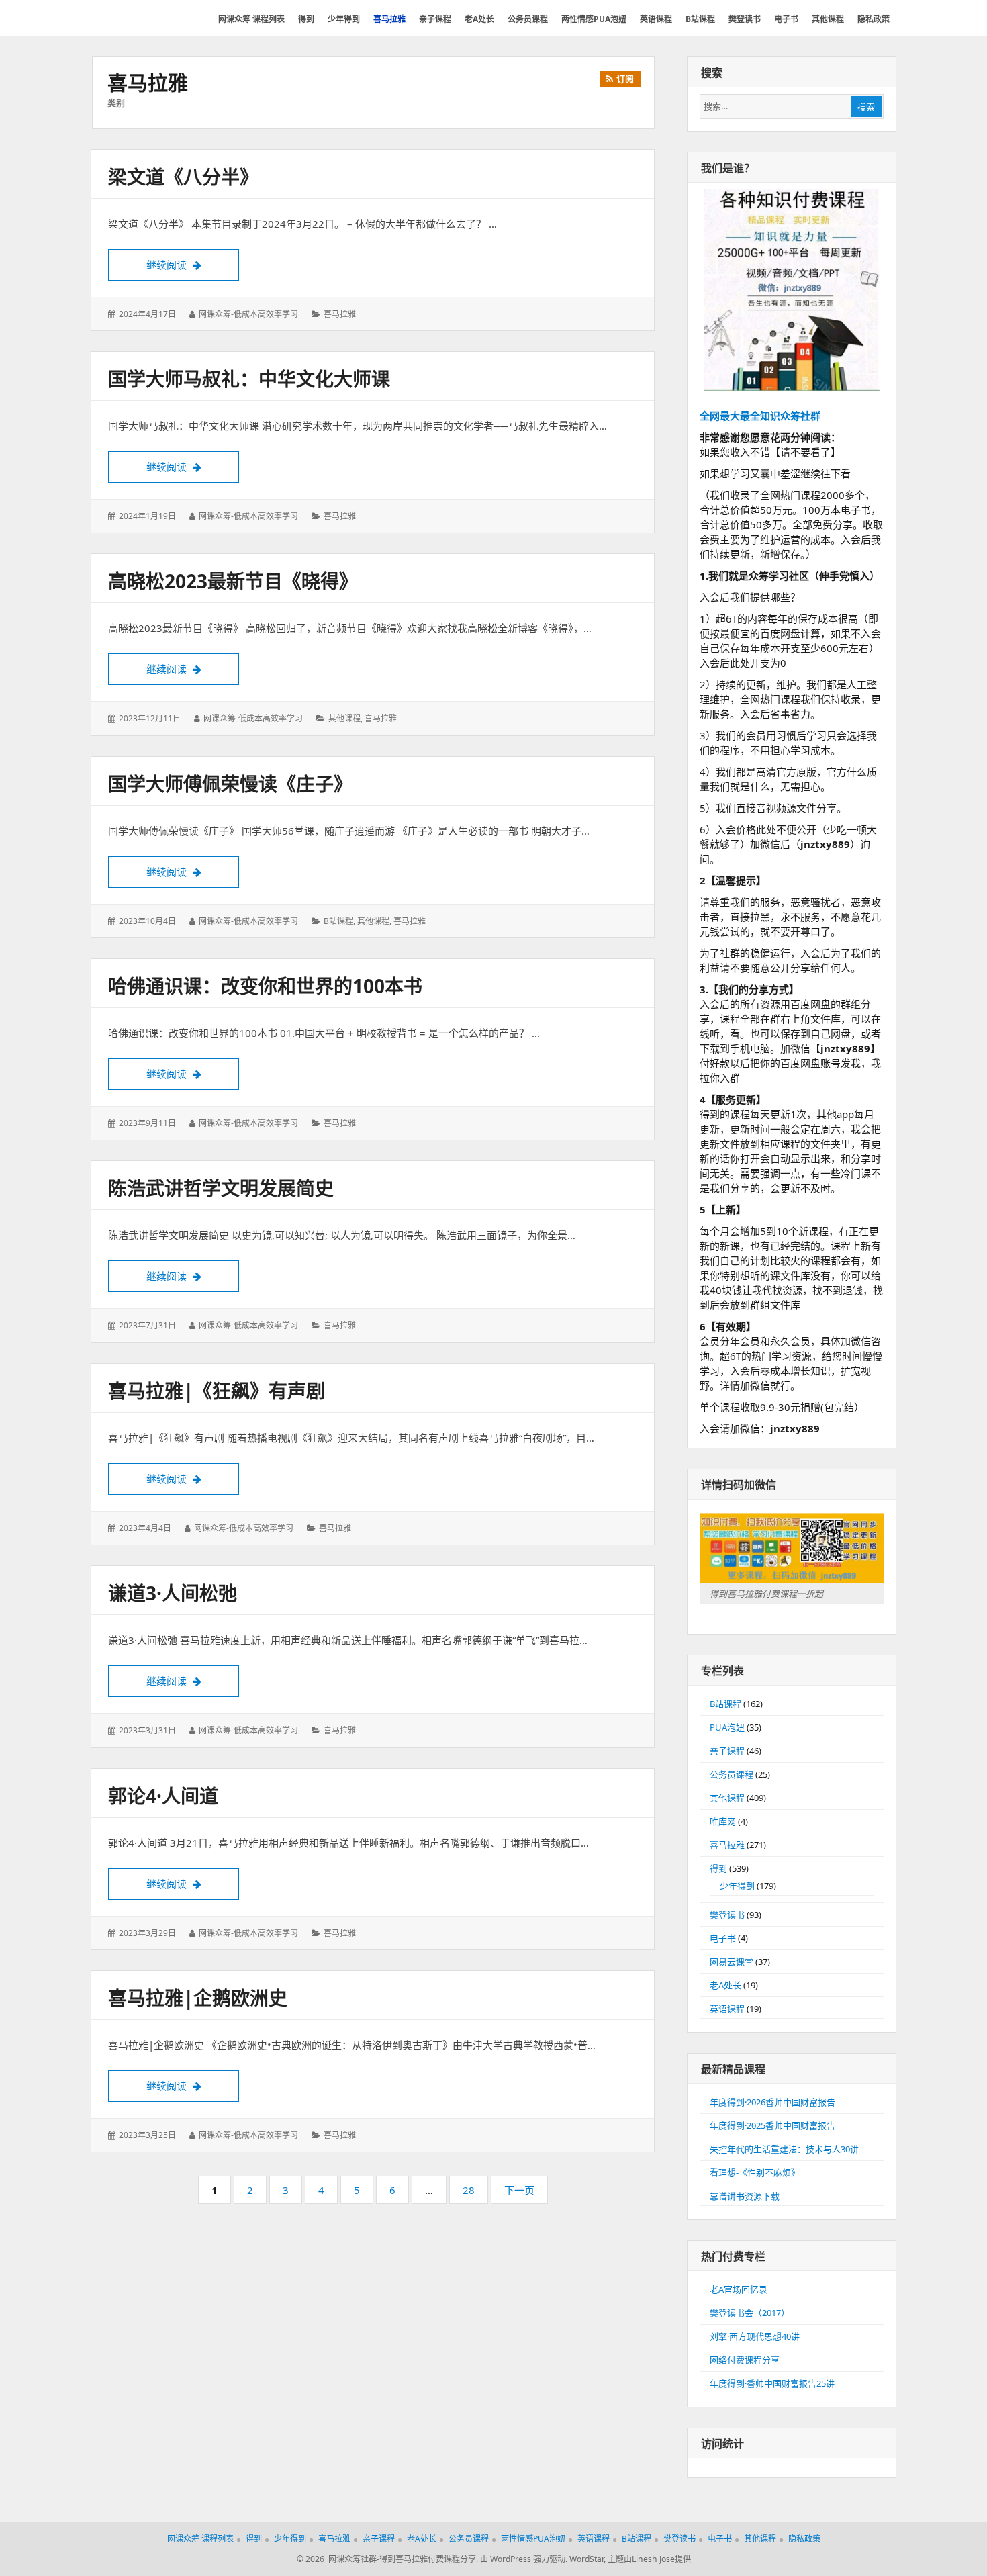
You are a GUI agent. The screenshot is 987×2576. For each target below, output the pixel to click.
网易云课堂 (732, 1962)
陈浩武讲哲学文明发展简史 (221, 1188)
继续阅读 (193, 264)
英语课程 (727, 2009)
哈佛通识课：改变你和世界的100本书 (265, 986)
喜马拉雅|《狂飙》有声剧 (217, 1391)
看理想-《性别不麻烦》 (755, 2172)
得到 (718, 1868)
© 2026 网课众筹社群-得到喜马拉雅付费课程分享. (387, 2559)
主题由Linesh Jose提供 (649, 2559)
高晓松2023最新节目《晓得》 (233, 581)
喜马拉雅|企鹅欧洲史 (198, 1998)
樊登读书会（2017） (750, 2313)
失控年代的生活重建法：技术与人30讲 (784, 2149)
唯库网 (723, 1821)
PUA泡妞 (727, 1727)
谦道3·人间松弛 (173, 1593)
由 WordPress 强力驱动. (524, 2559)
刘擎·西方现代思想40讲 (755, 2336)
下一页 (519, 2190)
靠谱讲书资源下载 (745, 2196)
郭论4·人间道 (163, 1796)
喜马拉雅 (340, 314)
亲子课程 (727, 1751)
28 (472, 2193)
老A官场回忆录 (739, 2289)
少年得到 (737, 1886)
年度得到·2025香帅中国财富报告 (772, 2125)
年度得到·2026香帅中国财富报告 (772, 2102)
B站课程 (338, 921)
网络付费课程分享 (745, 2360)
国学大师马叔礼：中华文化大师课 (249, 379)
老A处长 (725, 1985)
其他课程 (344, 718)
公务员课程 (732, 1774)
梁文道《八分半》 (183, 177)
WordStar (586, 2559)
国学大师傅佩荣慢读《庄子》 (230, 784)
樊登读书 (727, 1915)
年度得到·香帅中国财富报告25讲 (772, 2383)
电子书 (723, 1938)
